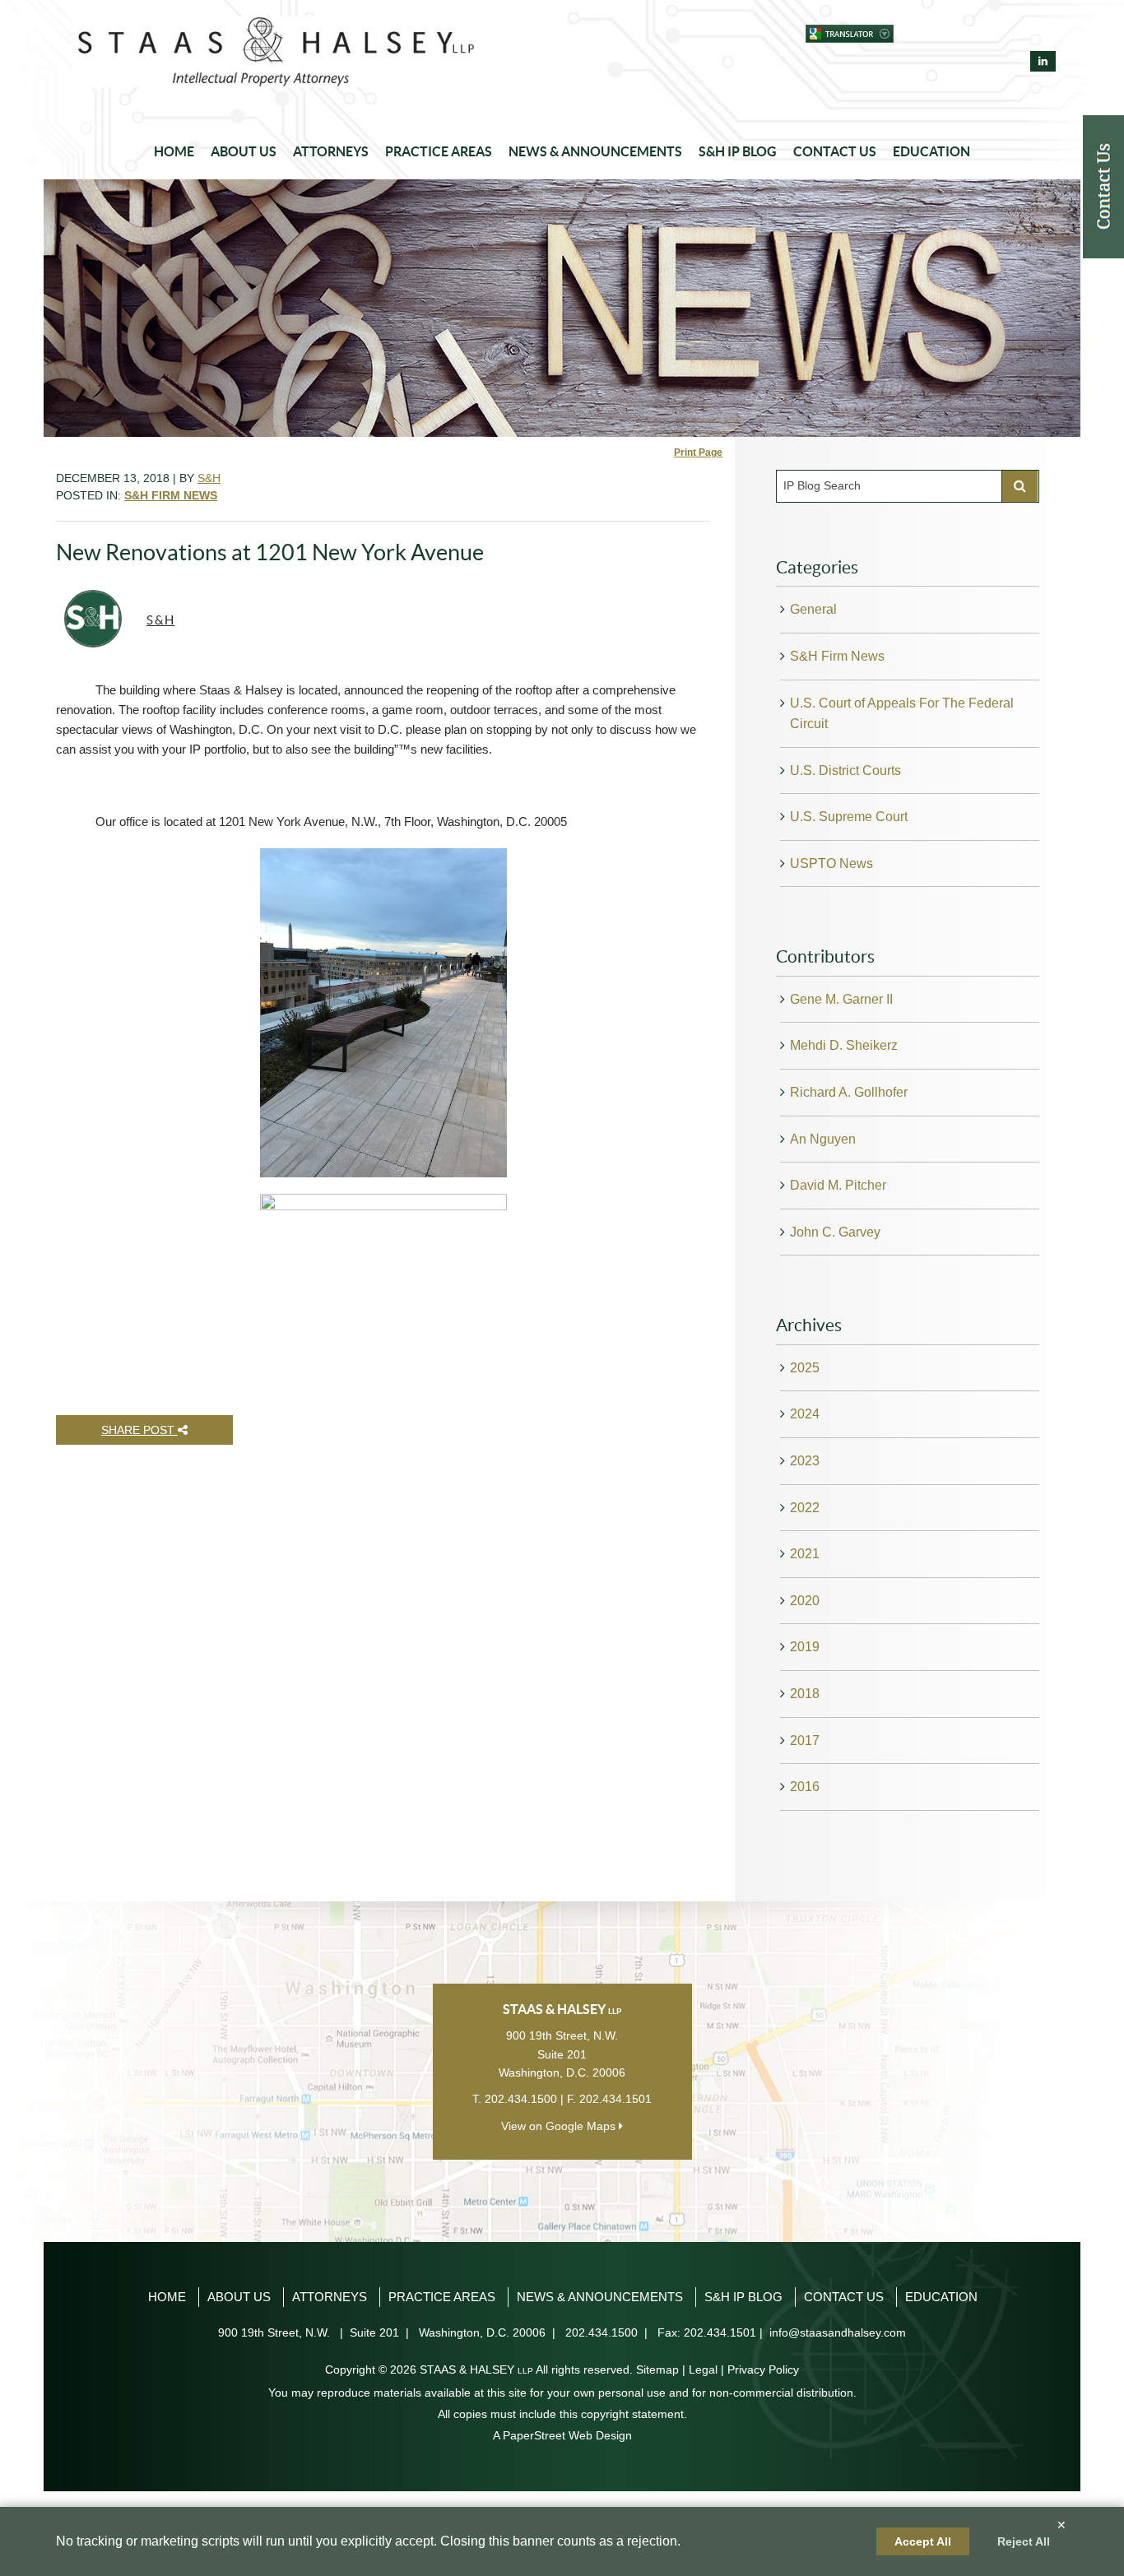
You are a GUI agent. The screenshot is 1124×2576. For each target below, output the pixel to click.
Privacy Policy (763, 2369)
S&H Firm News (837, 656)
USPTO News (831, 863)
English (924, 34)
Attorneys (331, 151)
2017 (805, 1741)
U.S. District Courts (845, 770)
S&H (209, 478)
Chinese (1013, 34)
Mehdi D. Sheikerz (844, 1045)
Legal (703, 2369)
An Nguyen (823, 1139)
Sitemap (657, 2369)
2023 (805, 1461)
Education (931, 151)
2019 (805, 1647)
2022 (805, 1508)
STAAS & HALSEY (476, 2369)
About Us (244, 151)
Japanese (954, 34)
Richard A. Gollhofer (849, 1092)
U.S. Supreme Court (849, 817)
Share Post (139, 1430)
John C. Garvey (835, 1232)
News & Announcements (595, 151)
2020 (805, 1601)
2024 (805, 1414)
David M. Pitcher (838, 1185)
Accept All (923, 2541)
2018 (805, 1694)
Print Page (698, 453)
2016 (805, 1787)
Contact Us (835, 151)
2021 (805, 1554)
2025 (805, 1368)
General (813, 609)
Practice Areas (439, 151)
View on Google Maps (560, 2126)
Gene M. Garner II (841, 999)
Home (174, 151)
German (1043, 34)
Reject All (1024, 2541)
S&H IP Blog (738, 151)
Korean (984, 34)
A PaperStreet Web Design (562, 2435)
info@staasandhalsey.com (838, 2332)
